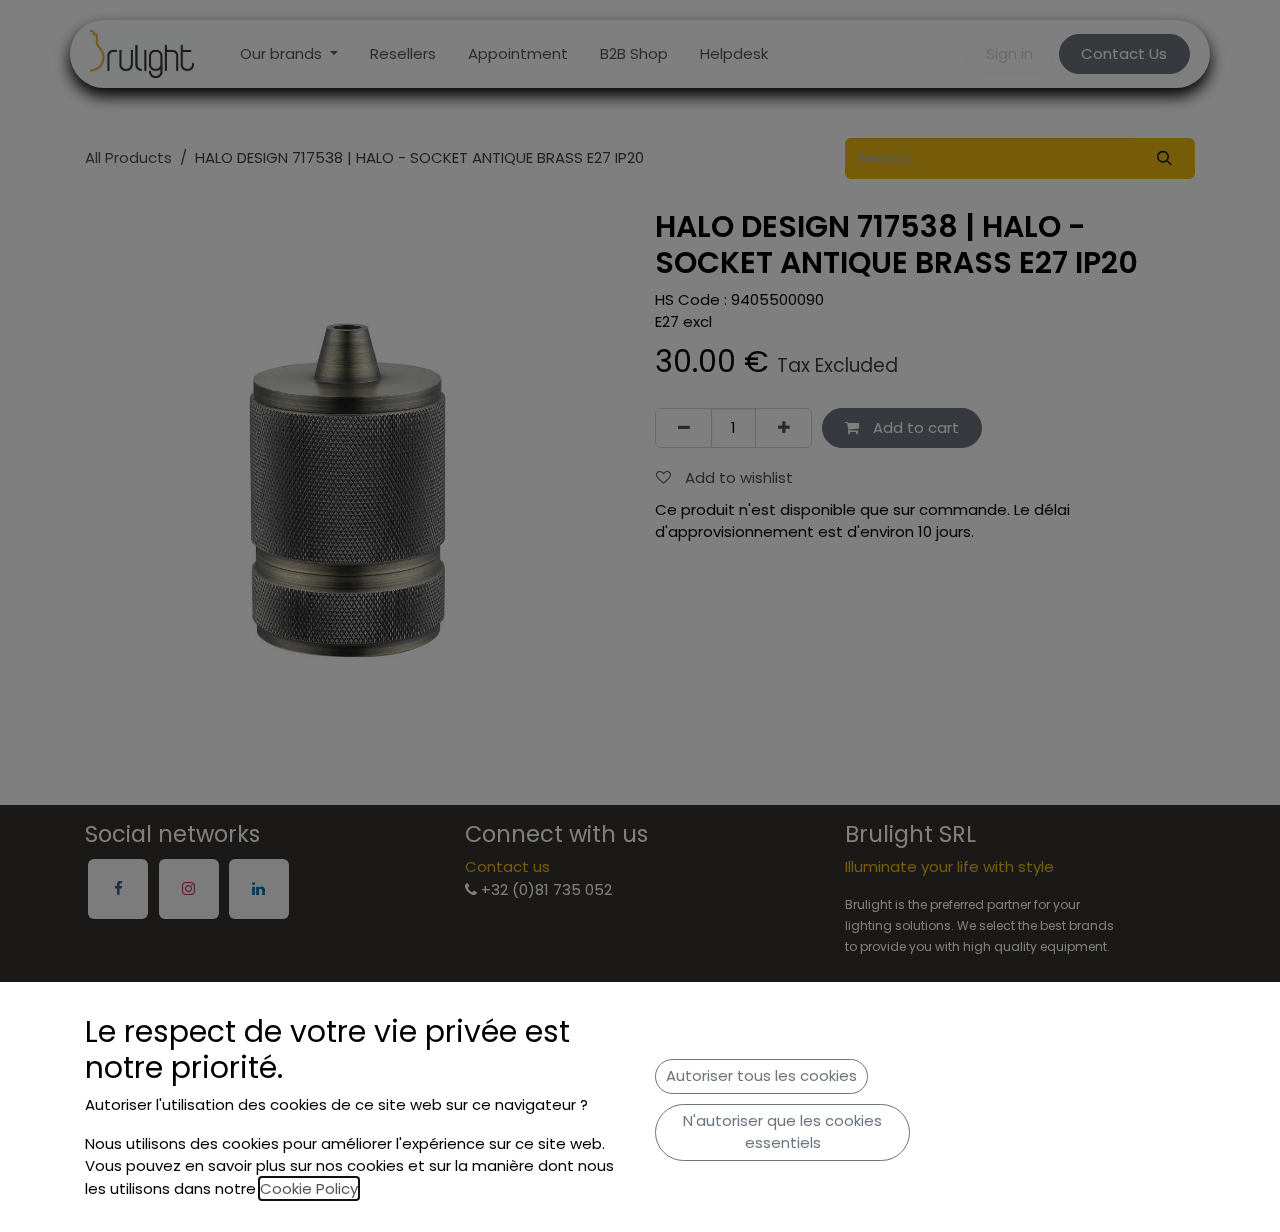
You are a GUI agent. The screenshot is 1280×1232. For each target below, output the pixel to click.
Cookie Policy (309, 1188)
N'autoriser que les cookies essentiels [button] (782, 1132)
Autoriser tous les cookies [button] (761, 1075)
